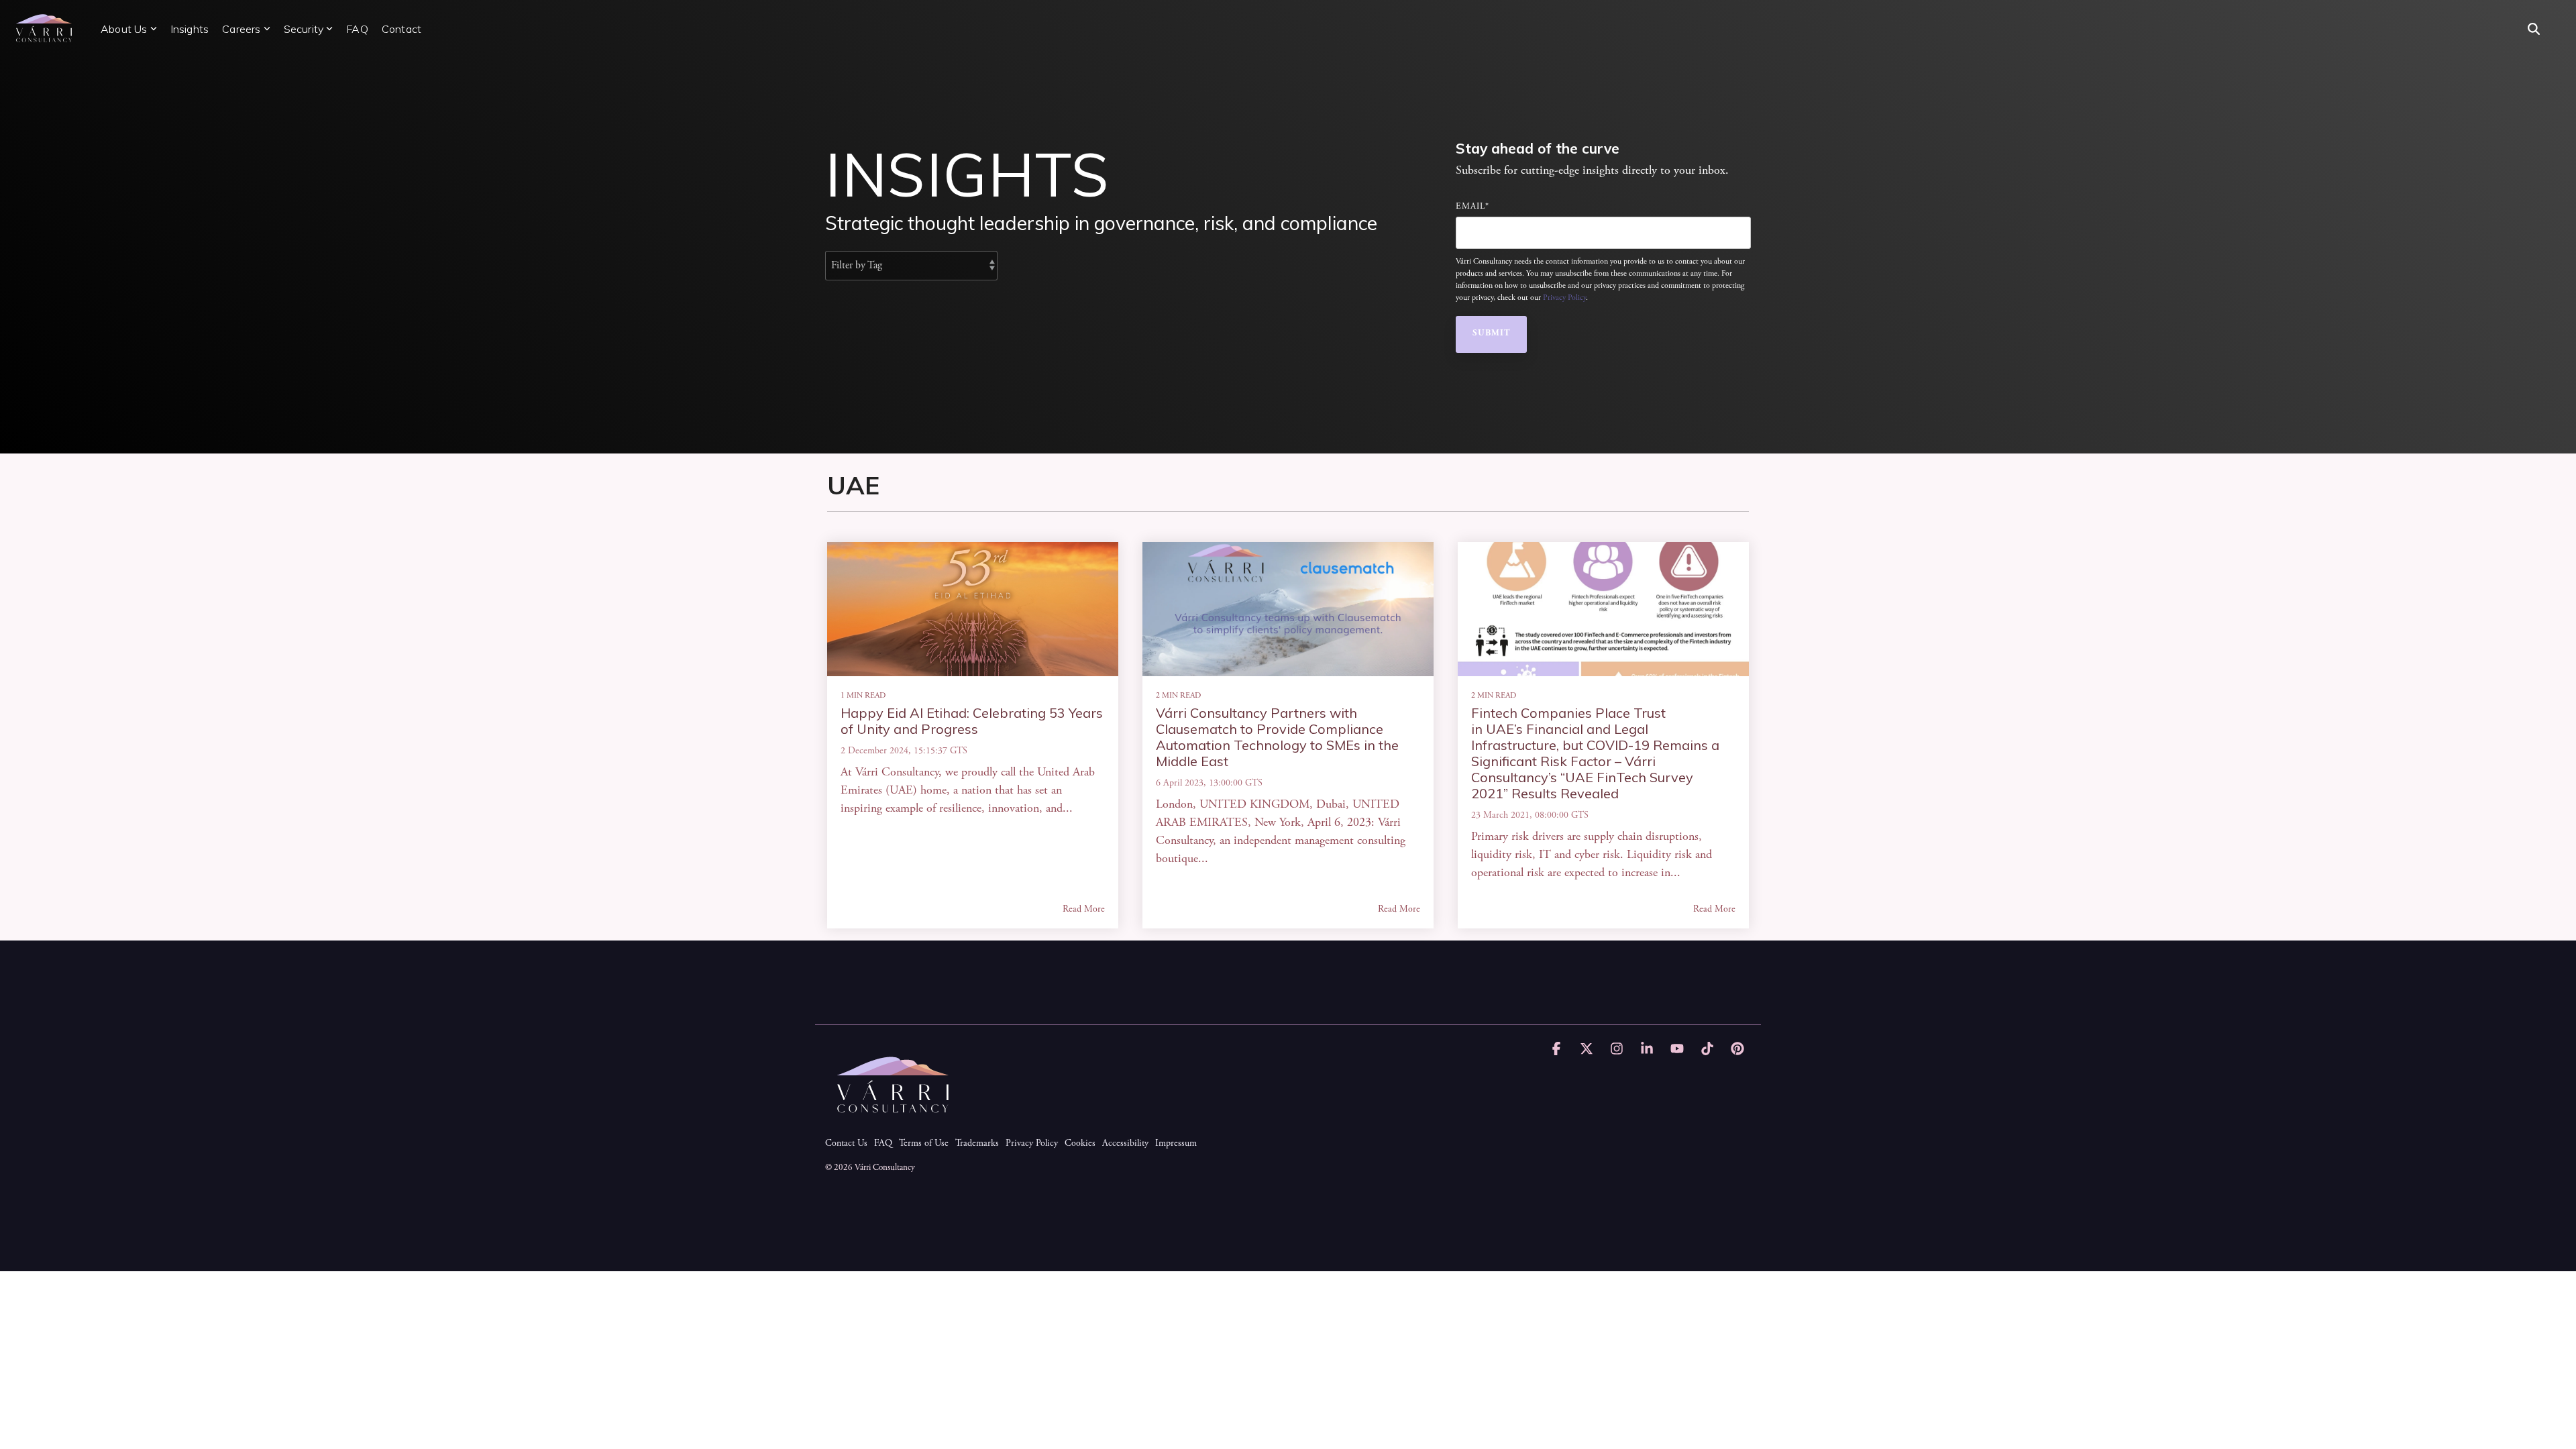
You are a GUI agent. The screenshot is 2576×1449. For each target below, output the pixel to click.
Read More (1084, 910)
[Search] (2534, 29)
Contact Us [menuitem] (846, 1144)
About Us (124, 29)
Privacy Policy (1564, 298)
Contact (401, 29)
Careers (241, 29)
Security (304, 29)
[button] (1558, 1051)
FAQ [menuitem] (883, 1144)
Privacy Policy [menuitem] (1032, 1144)
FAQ (357, 29)
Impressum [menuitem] (1176, 1144)
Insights (190, 29)
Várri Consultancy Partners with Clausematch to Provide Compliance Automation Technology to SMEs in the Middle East (1277, 737)
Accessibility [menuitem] (1125, 1144)
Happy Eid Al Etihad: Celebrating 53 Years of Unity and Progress (972, 721)
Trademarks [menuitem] (977, 1144)
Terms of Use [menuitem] (924, 1144)
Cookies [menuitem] (1080, 1144)
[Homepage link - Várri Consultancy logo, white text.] (892, 1122)
